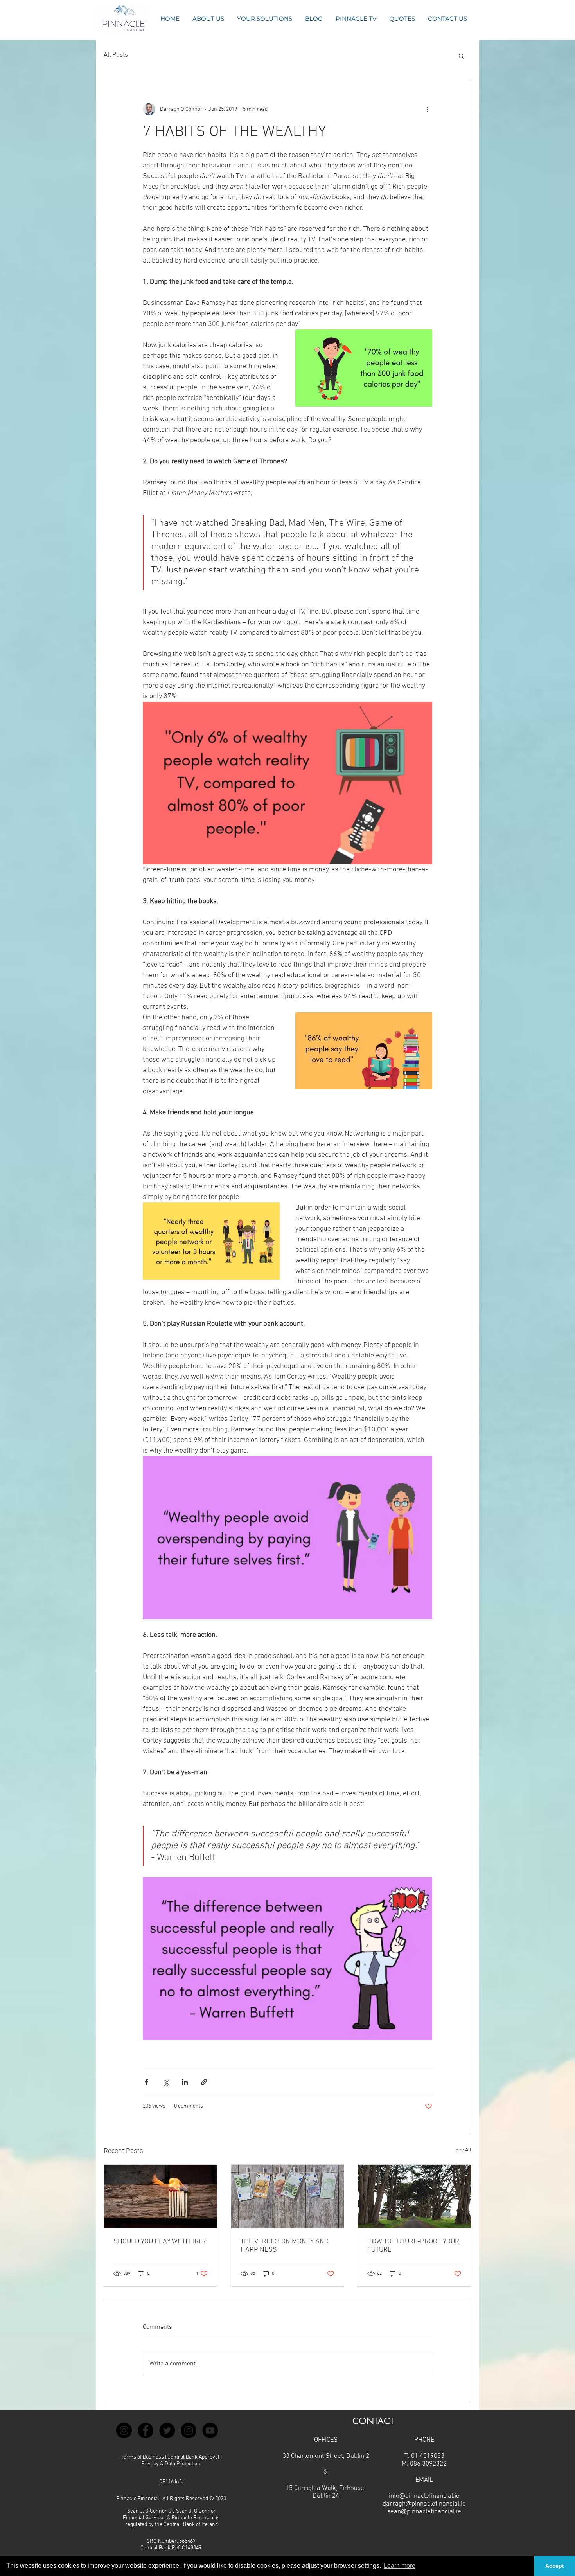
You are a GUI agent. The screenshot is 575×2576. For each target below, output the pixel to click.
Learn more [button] (400, 2566)
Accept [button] (555, 2566)
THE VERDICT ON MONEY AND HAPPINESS (285, 2246)
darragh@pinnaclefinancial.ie (424, 2504)
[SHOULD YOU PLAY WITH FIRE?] (161, 2196)
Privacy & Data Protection (171, 2464)
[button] (402, 19)
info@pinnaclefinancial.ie (424, 2496)
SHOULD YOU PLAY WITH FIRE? (160, 2242)
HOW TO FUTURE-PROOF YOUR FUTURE (413, 2246)
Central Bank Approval (193, 2457)
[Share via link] (204, 2082)
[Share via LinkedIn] (185, 2082)
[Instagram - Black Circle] (124, 2430)
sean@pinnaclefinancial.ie (424, 2512)
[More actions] (428, 109)
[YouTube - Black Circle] (210, 2430)
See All (463, 2150)
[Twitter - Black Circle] (167, 2430)
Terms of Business (142, 2457)
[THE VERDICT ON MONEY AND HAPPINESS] (288, 2196)
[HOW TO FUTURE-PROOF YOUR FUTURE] (414, 2196)
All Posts (116, 55)
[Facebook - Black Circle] (146, 2430)
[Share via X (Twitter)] (166, 2082)
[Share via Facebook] (146, 2082)
